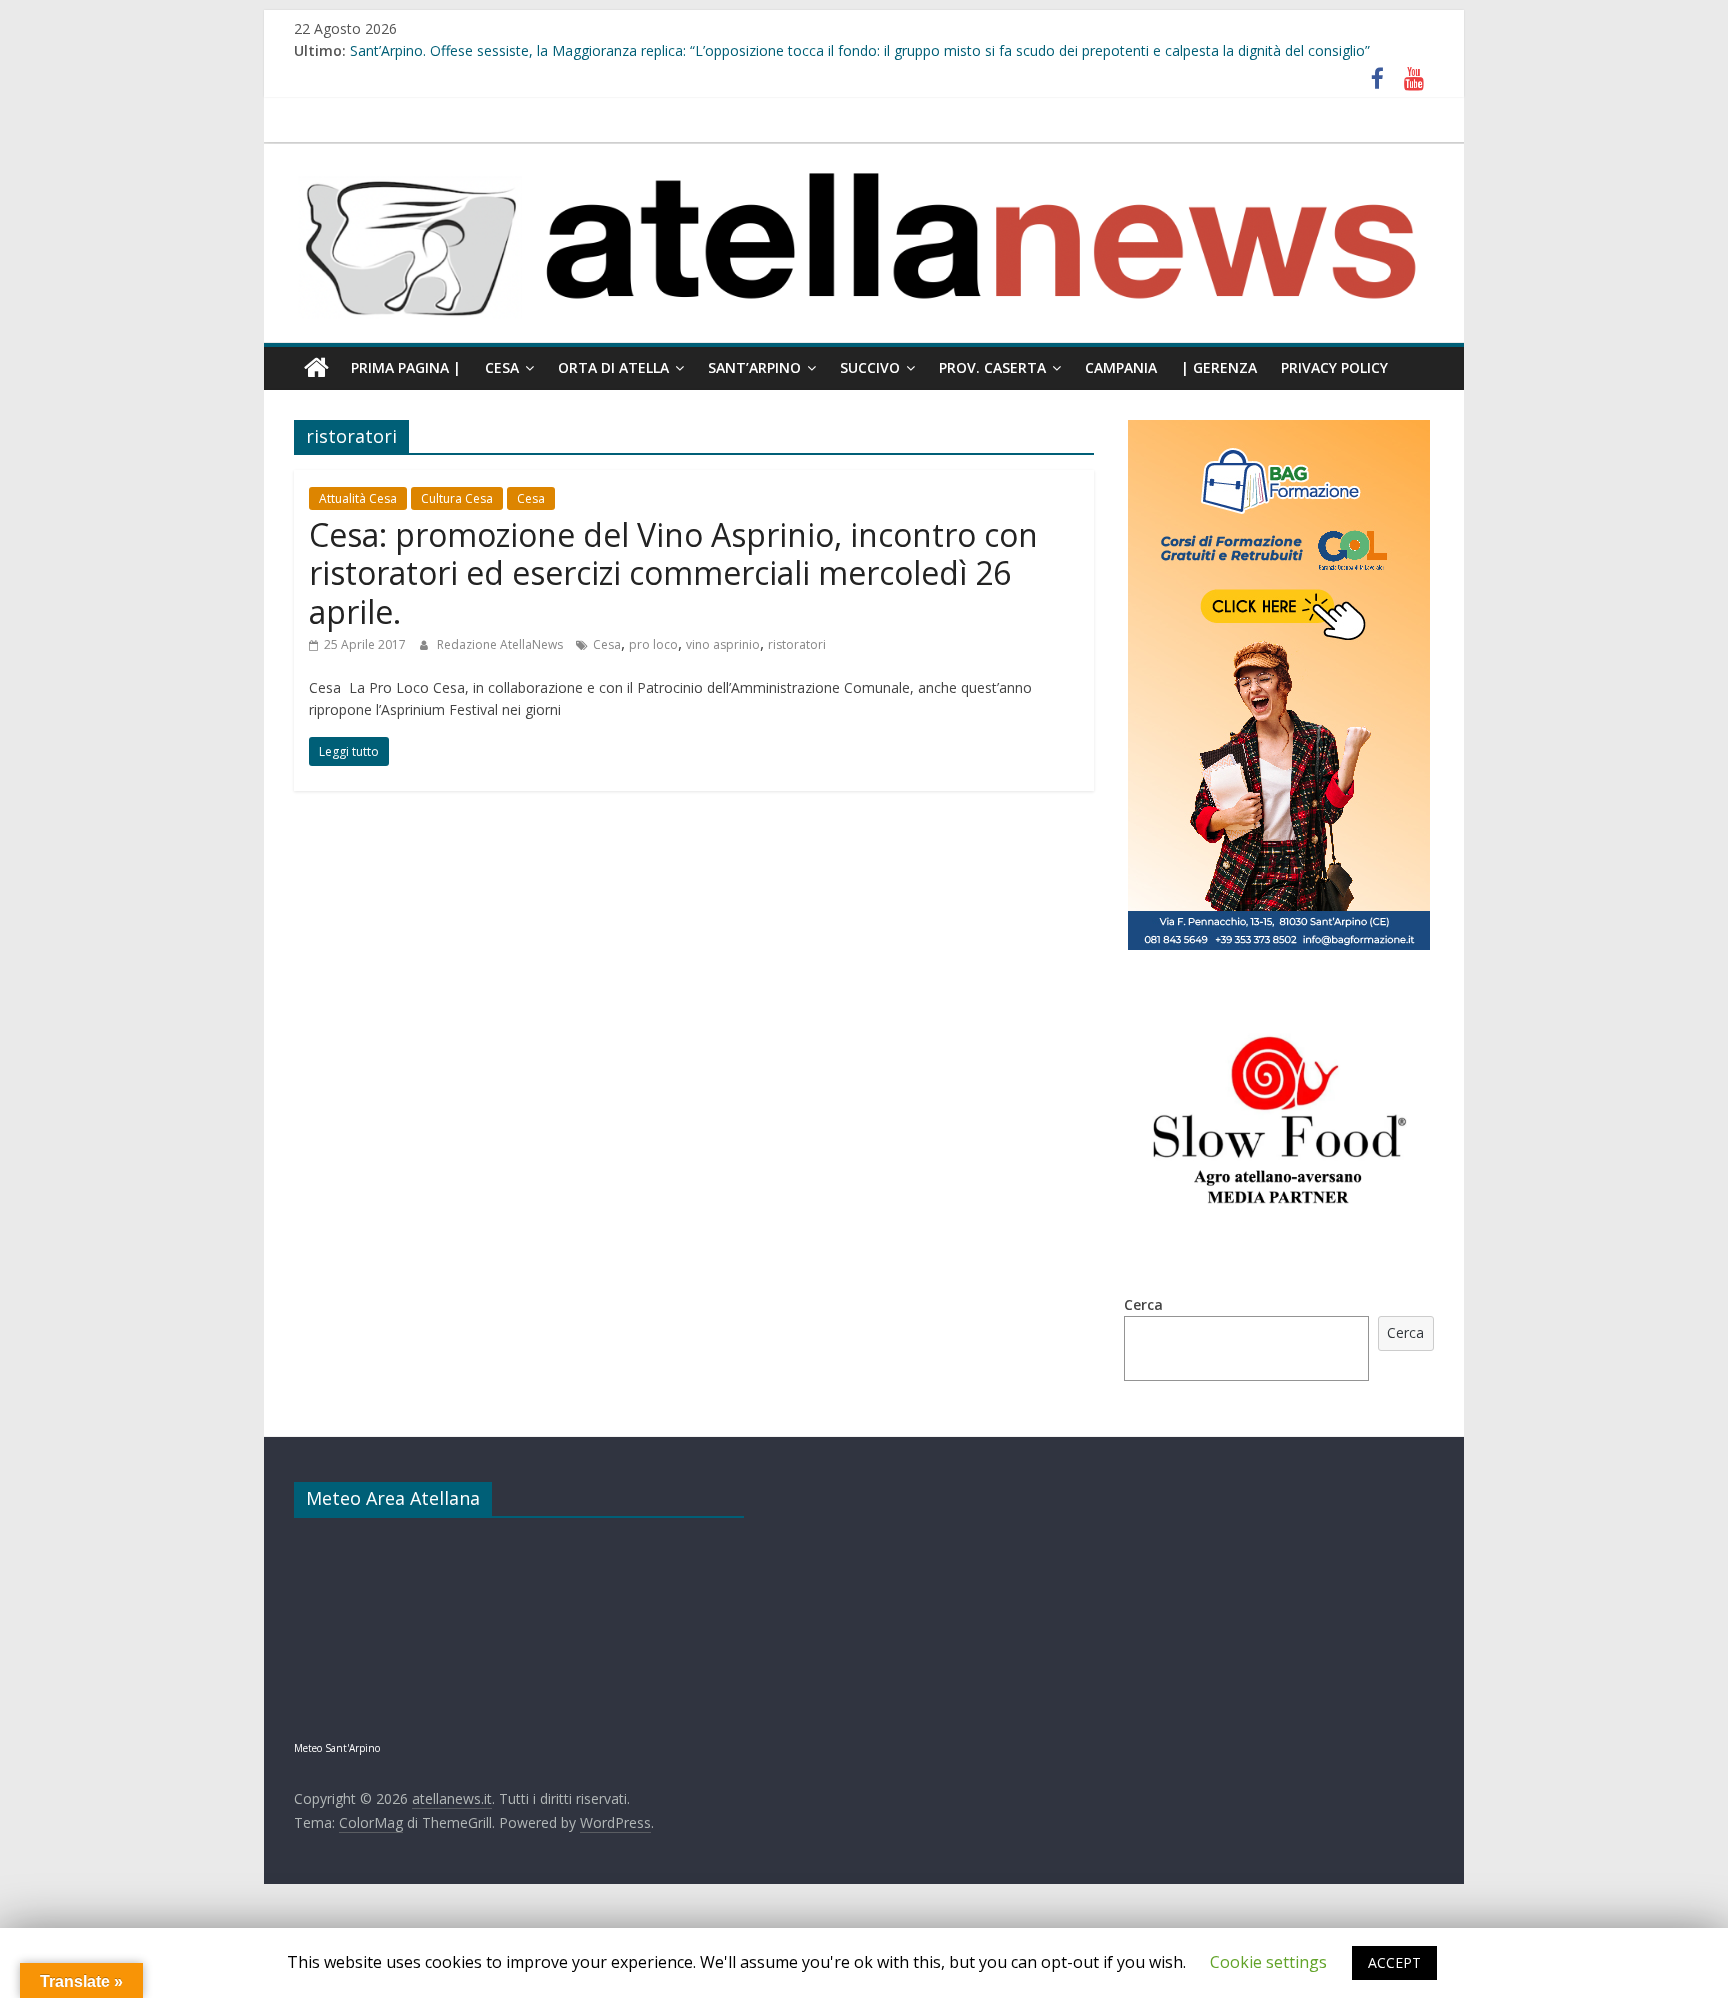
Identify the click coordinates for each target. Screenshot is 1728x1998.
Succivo (870, 367)
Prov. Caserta (992, 367)
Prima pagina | (406, 367)
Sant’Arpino (754, 367)
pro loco (653, 644)
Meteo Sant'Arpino (337, 1748)
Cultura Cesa (457, 498)
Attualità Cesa (358, 498)
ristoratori (797, 644)
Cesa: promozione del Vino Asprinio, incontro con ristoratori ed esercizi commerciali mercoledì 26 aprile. (673, 573)
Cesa (502, 367)
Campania (1121, 367)
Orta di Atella (613, 367)
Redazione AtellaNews (501, 644)
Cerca (1143, 1304)
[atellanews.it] (864, 154)
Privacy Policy (1334, 367)
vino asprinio (723, 644)
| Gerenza (1219, 367)
